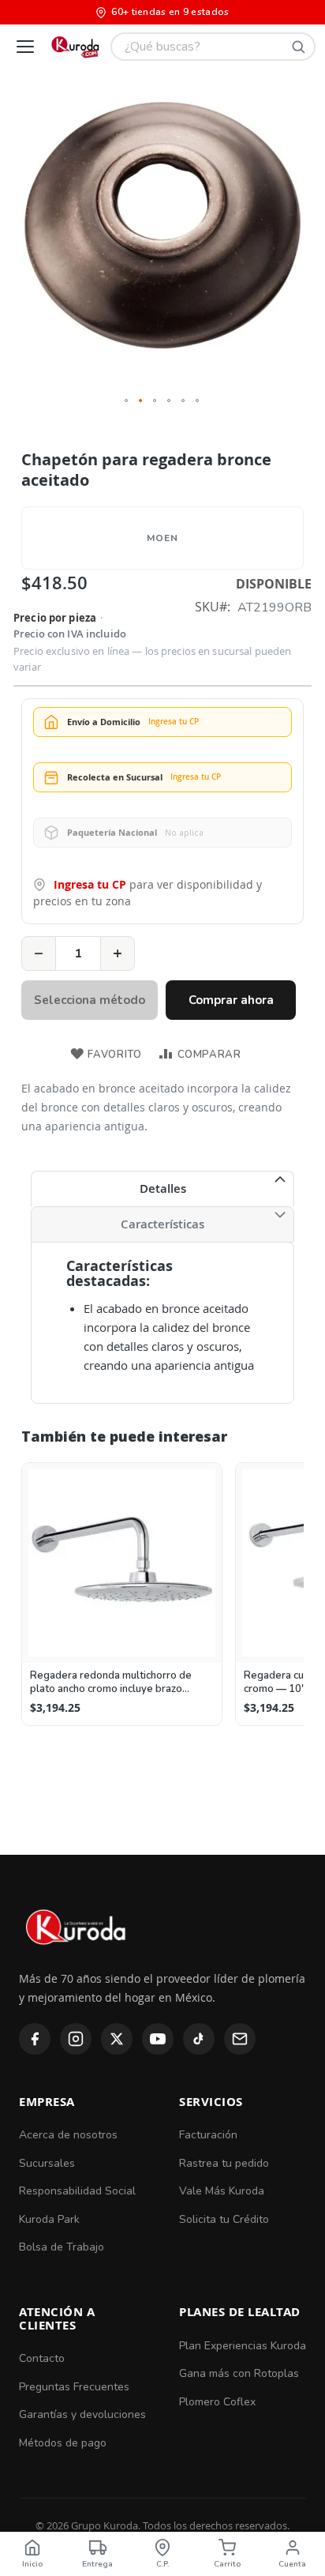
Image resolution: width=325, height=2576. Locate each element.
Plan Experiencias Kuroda (243, 2346)
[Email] (240, 2039)
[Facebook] (35, 2039)
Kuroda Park (49, 2219)
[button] (127, 401)
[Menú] (25, 47)
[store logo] (75, 47)
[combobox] (213, 47)
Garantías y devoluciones (82, 2414)
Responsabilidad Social (77, 2191)
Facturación (208, 2135)
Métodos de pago (63, 2443)
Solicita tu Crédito (224, 2219)
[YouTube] (158, 2039)
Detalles (163, 1188)
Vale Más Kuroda (222, 2191)
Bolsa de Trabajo (62, 2247)
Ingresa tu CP (90, 884)
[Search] (298, 47)
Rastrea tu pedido (224, 2163)
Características (162, 1224)
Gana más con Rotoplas (239, 2373)
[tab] (162, 1189)
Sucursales (47, 2163)
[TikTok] (199, 2039)
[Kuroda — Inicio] (77, 1958)
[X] (117, 2039)
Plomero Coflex (217, 2402)
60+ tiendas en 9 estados (170, 12)
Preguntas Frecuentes (74, 2387)
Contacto (42, 2358)
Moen (162, 538)
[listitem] (122, 1594)
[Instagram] (76, 2039)
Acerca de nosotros (68, 2135)
